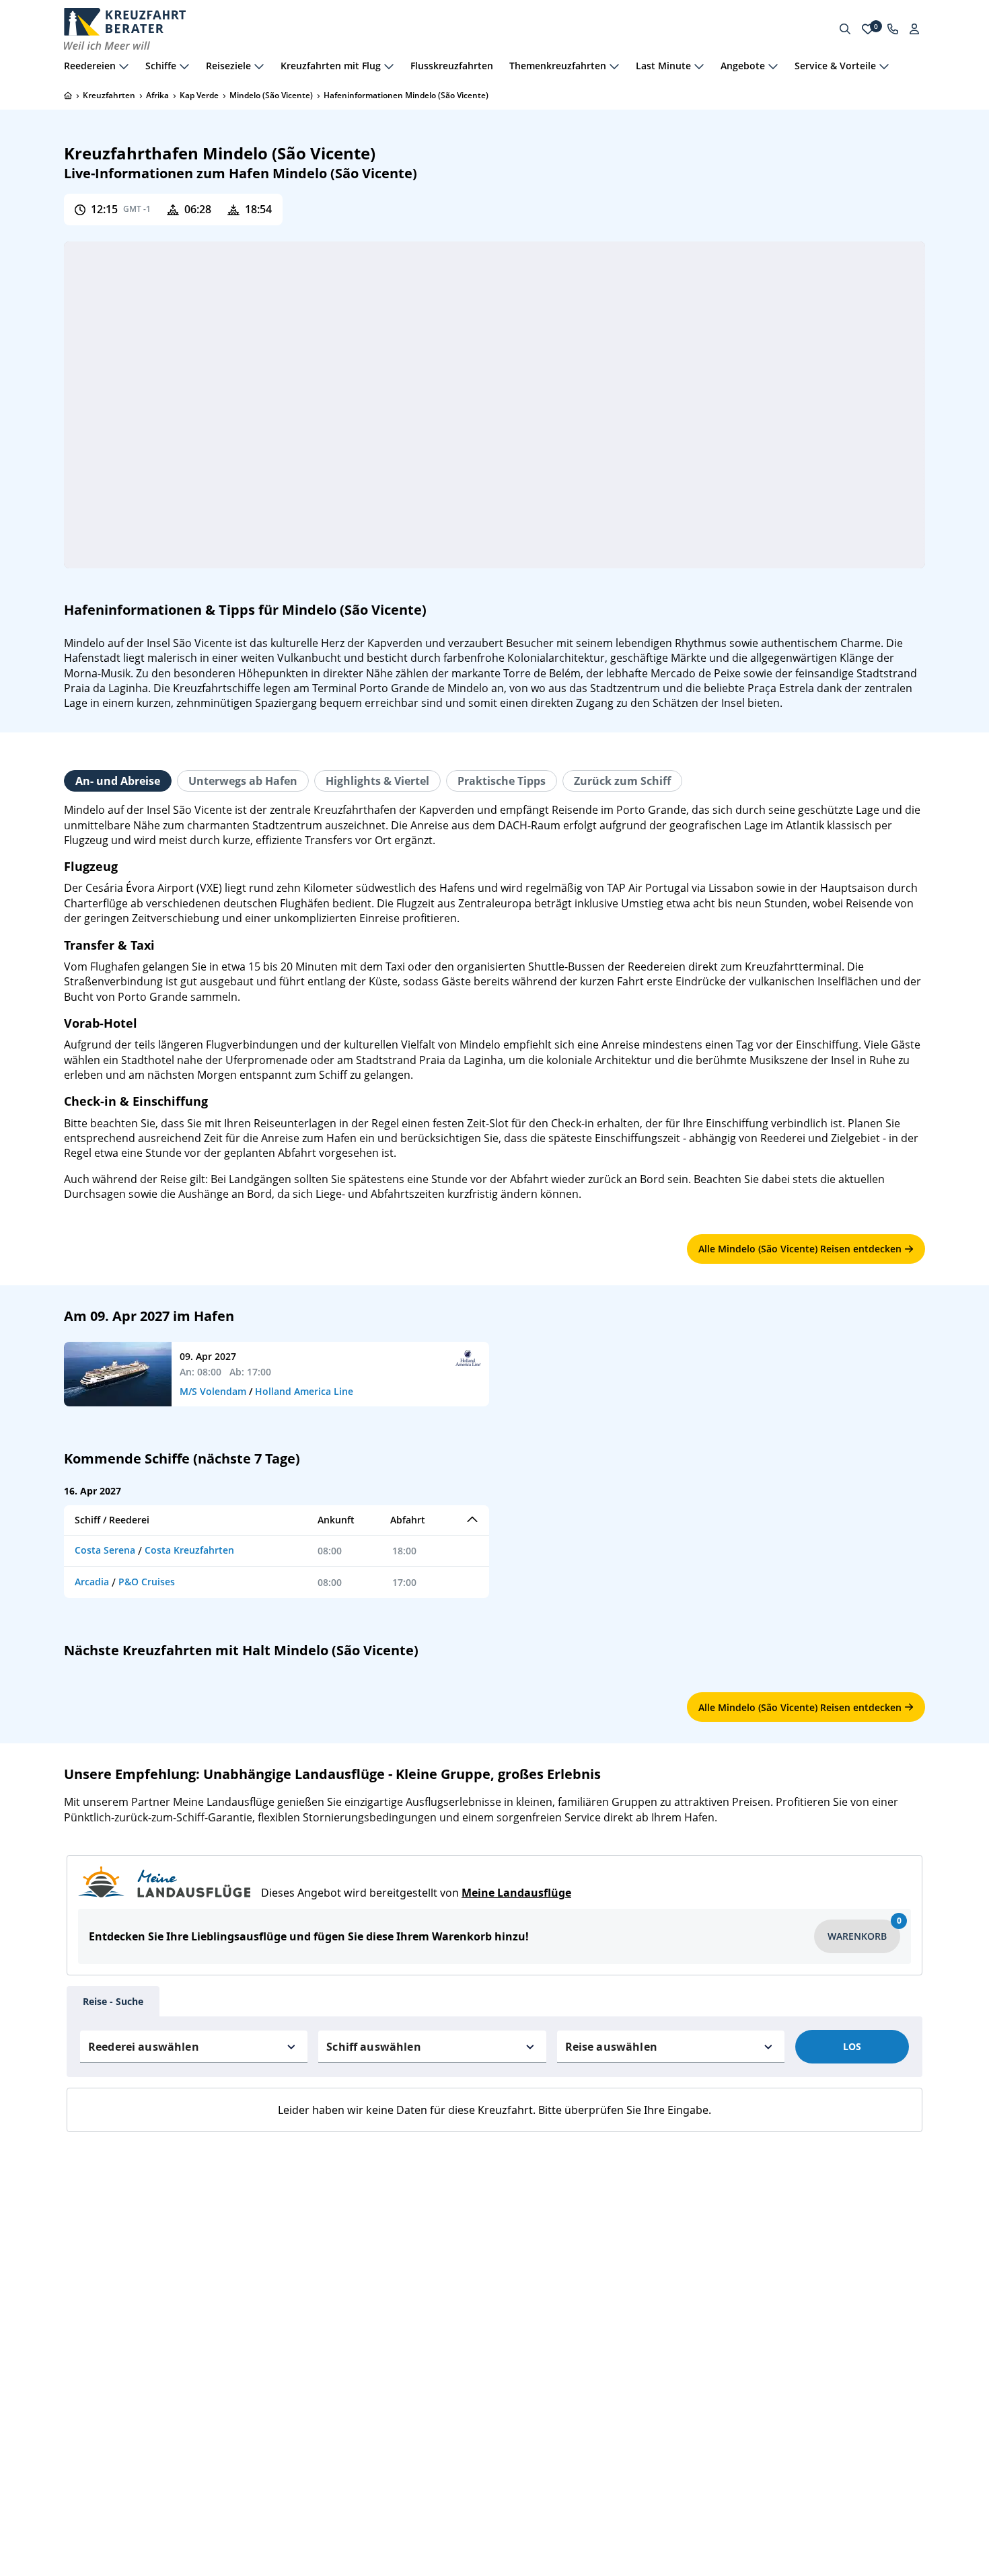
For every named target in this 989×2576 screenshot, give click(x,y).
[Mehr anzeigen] (124, 66)
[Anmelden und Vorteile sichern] (914, 29)
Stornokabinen (316, 2309)
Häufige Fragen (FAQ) (114, 2224)
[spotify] (804, 2266)
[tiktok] (737, 2266)
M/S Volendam (213, 1391)
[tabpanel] (494, 1002)
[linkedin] (770, 2266)
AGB (74, 2203)
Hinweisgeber (96, 2330)
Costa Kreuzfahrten (189, 1550)
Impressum (90, 2245)
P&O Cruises (147, 1582)
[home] (68, 96)
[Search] (845, 29)
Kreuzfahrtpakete (542, 2288)
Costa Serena (105, 1550)
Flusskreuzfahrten (452, 66)
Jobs (74, 2288)
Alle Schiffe (528, 2245)
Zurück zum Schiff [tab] (622, 781)
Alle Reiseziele (535, 2266)
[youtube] (838, 2232)
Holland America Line (304, 1391)
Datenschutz (93, 2266)
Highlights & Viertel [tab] (377, 781)
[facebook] (737, 2232)
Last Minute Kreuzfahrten (341, 2266)
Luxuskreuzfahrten (326, 2330)
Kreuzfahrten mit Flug (333, 2352)
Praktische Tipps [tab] (502, 781)
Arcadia (92, 1582)
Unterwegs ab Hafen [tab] (243, 781)
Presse (79, 2309)
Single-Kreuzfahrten (329, 2224)
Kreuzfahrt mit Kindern (336, 2245)
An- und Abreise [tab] (118, 781)
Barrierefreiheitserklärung (124, 2352)
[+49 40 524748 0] (893, 29)
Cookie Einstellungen (113, 2373)
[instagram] (804, 2232)
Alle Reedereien (538, 2224)
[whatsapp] (770, 2232)
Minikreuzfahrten (323, 2288)
